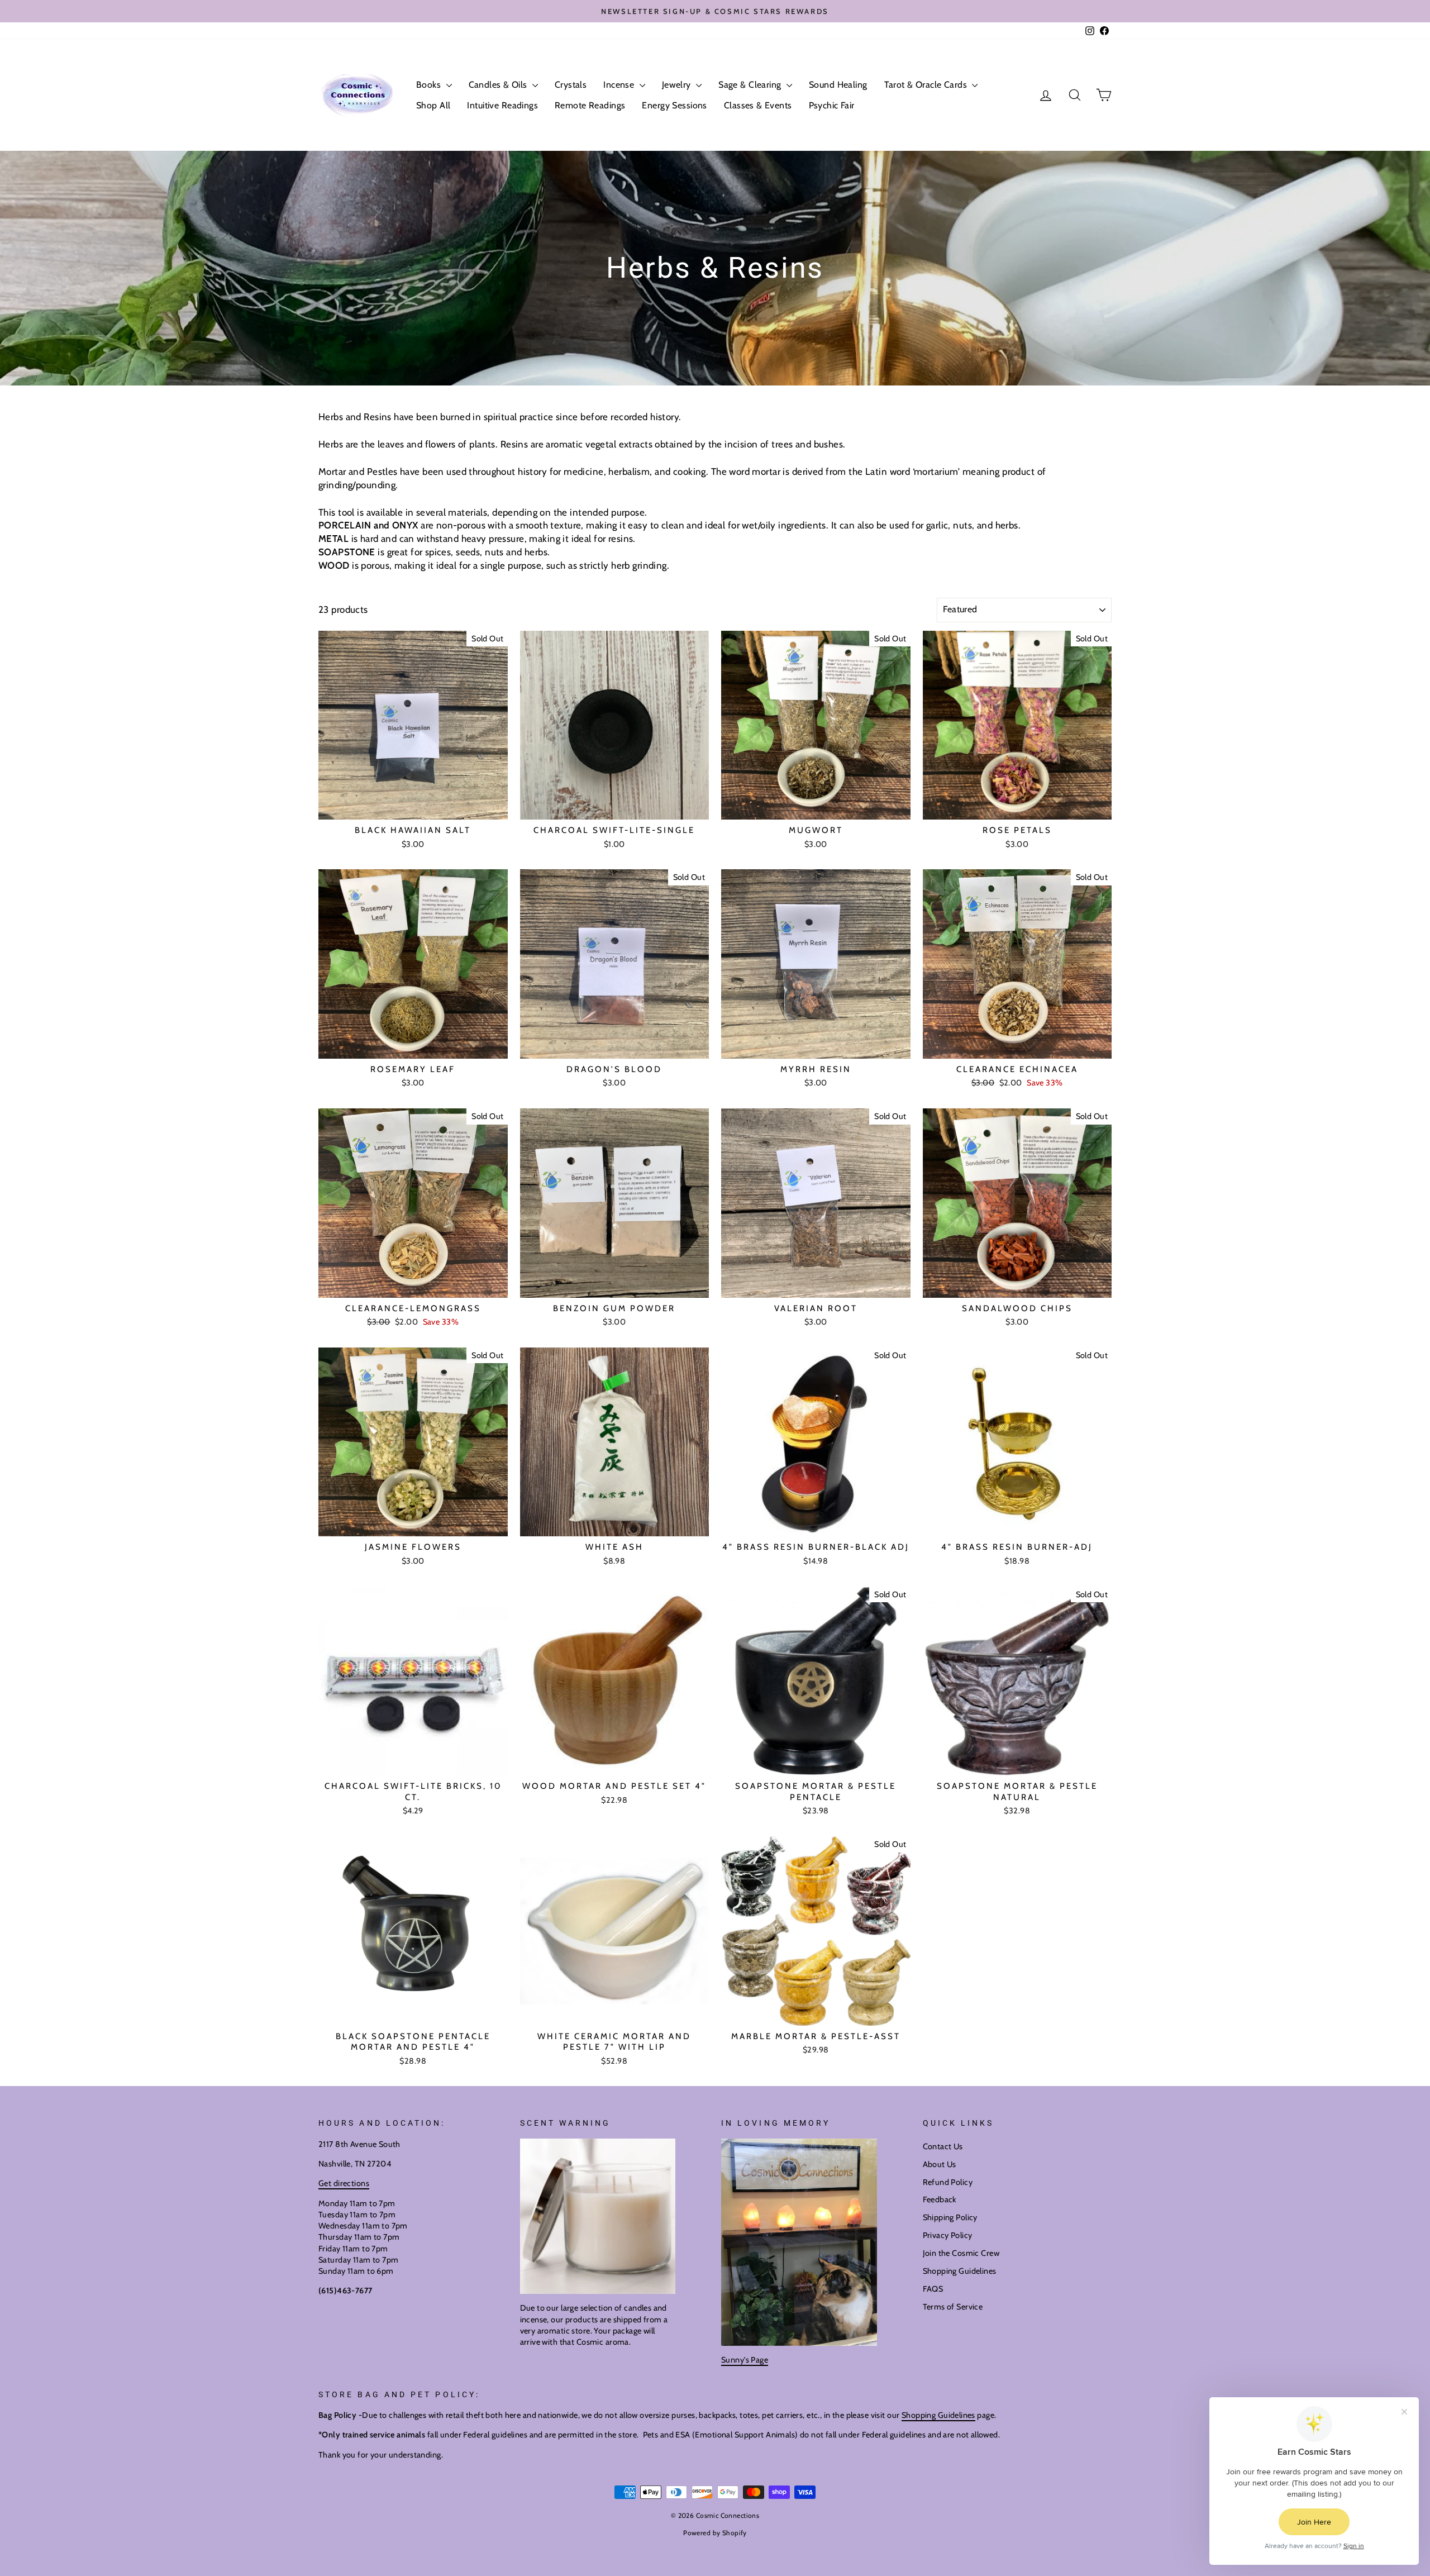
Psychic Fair (832, 105)
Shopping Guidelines (960, 2271)
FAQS (933, 2289)
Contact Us (943, 2146)
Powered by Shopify (715, 2533)
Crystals (571, 85)
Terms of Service (953, 2307)
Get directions (344, 2183)
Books (430, 85)
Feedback (940, 2199)
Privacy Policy (948, 2235)
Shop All (433, 105)
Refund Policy (948, 2182)
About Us (940, 2164)
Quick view (413, 807)
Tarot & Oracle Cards (927, 85)
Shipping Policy (950, 2217)
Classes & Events (758, 105)
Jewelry (678, 85)
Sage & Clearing (751, 85)
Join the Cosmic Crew (961, 2253)
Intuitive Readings (502, 105)
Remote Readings (590, 105)
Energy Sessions (674, 105)
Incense (620, 85)
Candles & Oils (499, 85)
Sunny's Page (745, 2360)
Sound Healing (838, 85)
